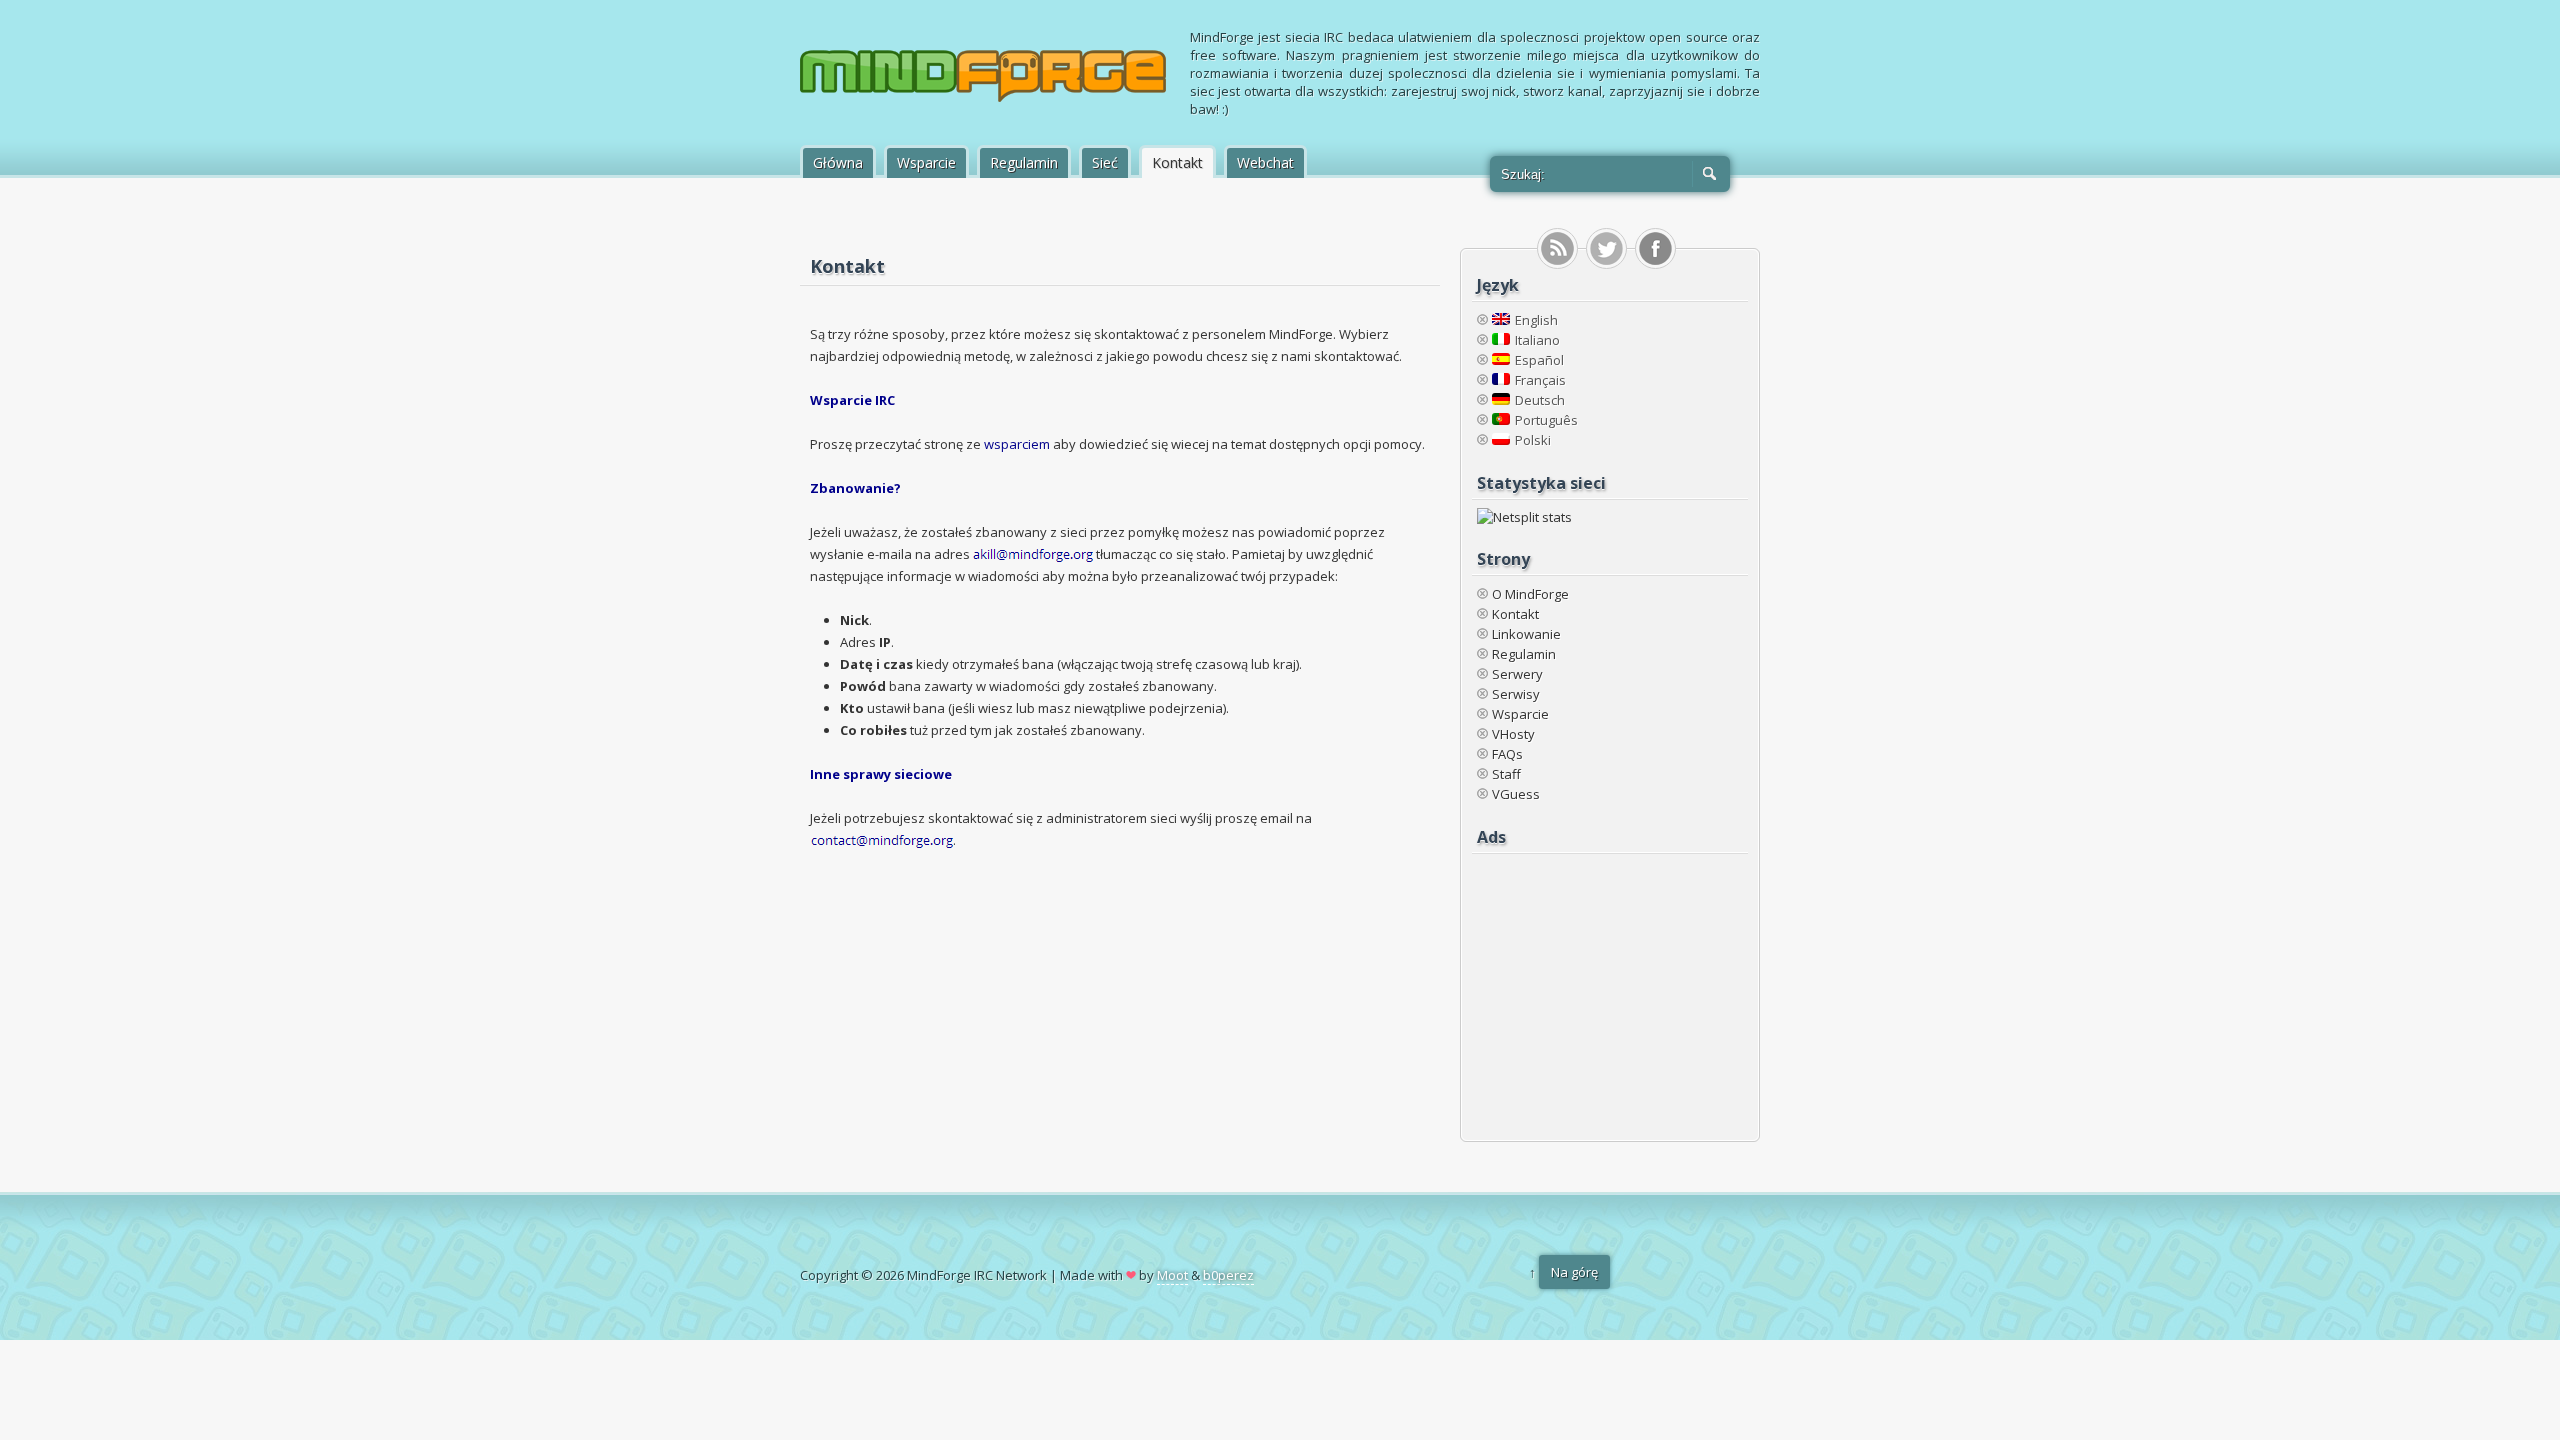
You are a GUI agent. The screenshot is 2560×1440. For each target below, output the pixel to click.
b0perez (1228, 1275)
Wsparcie (926, 162)
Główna (838, 162)
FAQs (1507, 754)
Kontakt (1177, 162)
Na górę (1574, 1272)
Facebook (1655, 248)
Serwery (1517, 674)
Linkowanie (1526, 634)
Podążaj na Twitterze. (1606, 248)
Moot (1172, 1275)
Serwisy (1516, 694)
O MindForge (1530, 594)
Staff (1506, 774)
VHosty (1513, 734)
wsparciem (1017, 444)
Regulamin (1024, 162)
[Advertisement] (1602, 987)
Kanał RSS (1557, 248)
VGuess (1516, 794)
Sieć (1105, 162)
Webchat (1265, 162)
